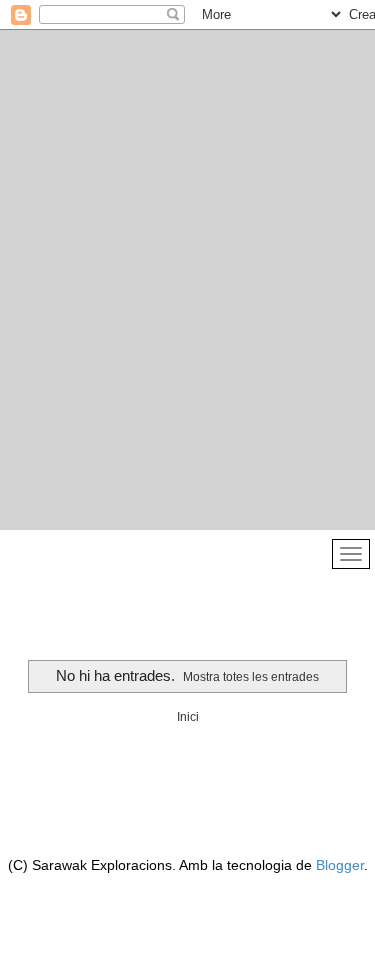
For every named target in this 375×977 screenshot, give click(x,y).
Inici (188, 717)
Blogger (340, 865)
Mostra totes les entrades (251, 677)
